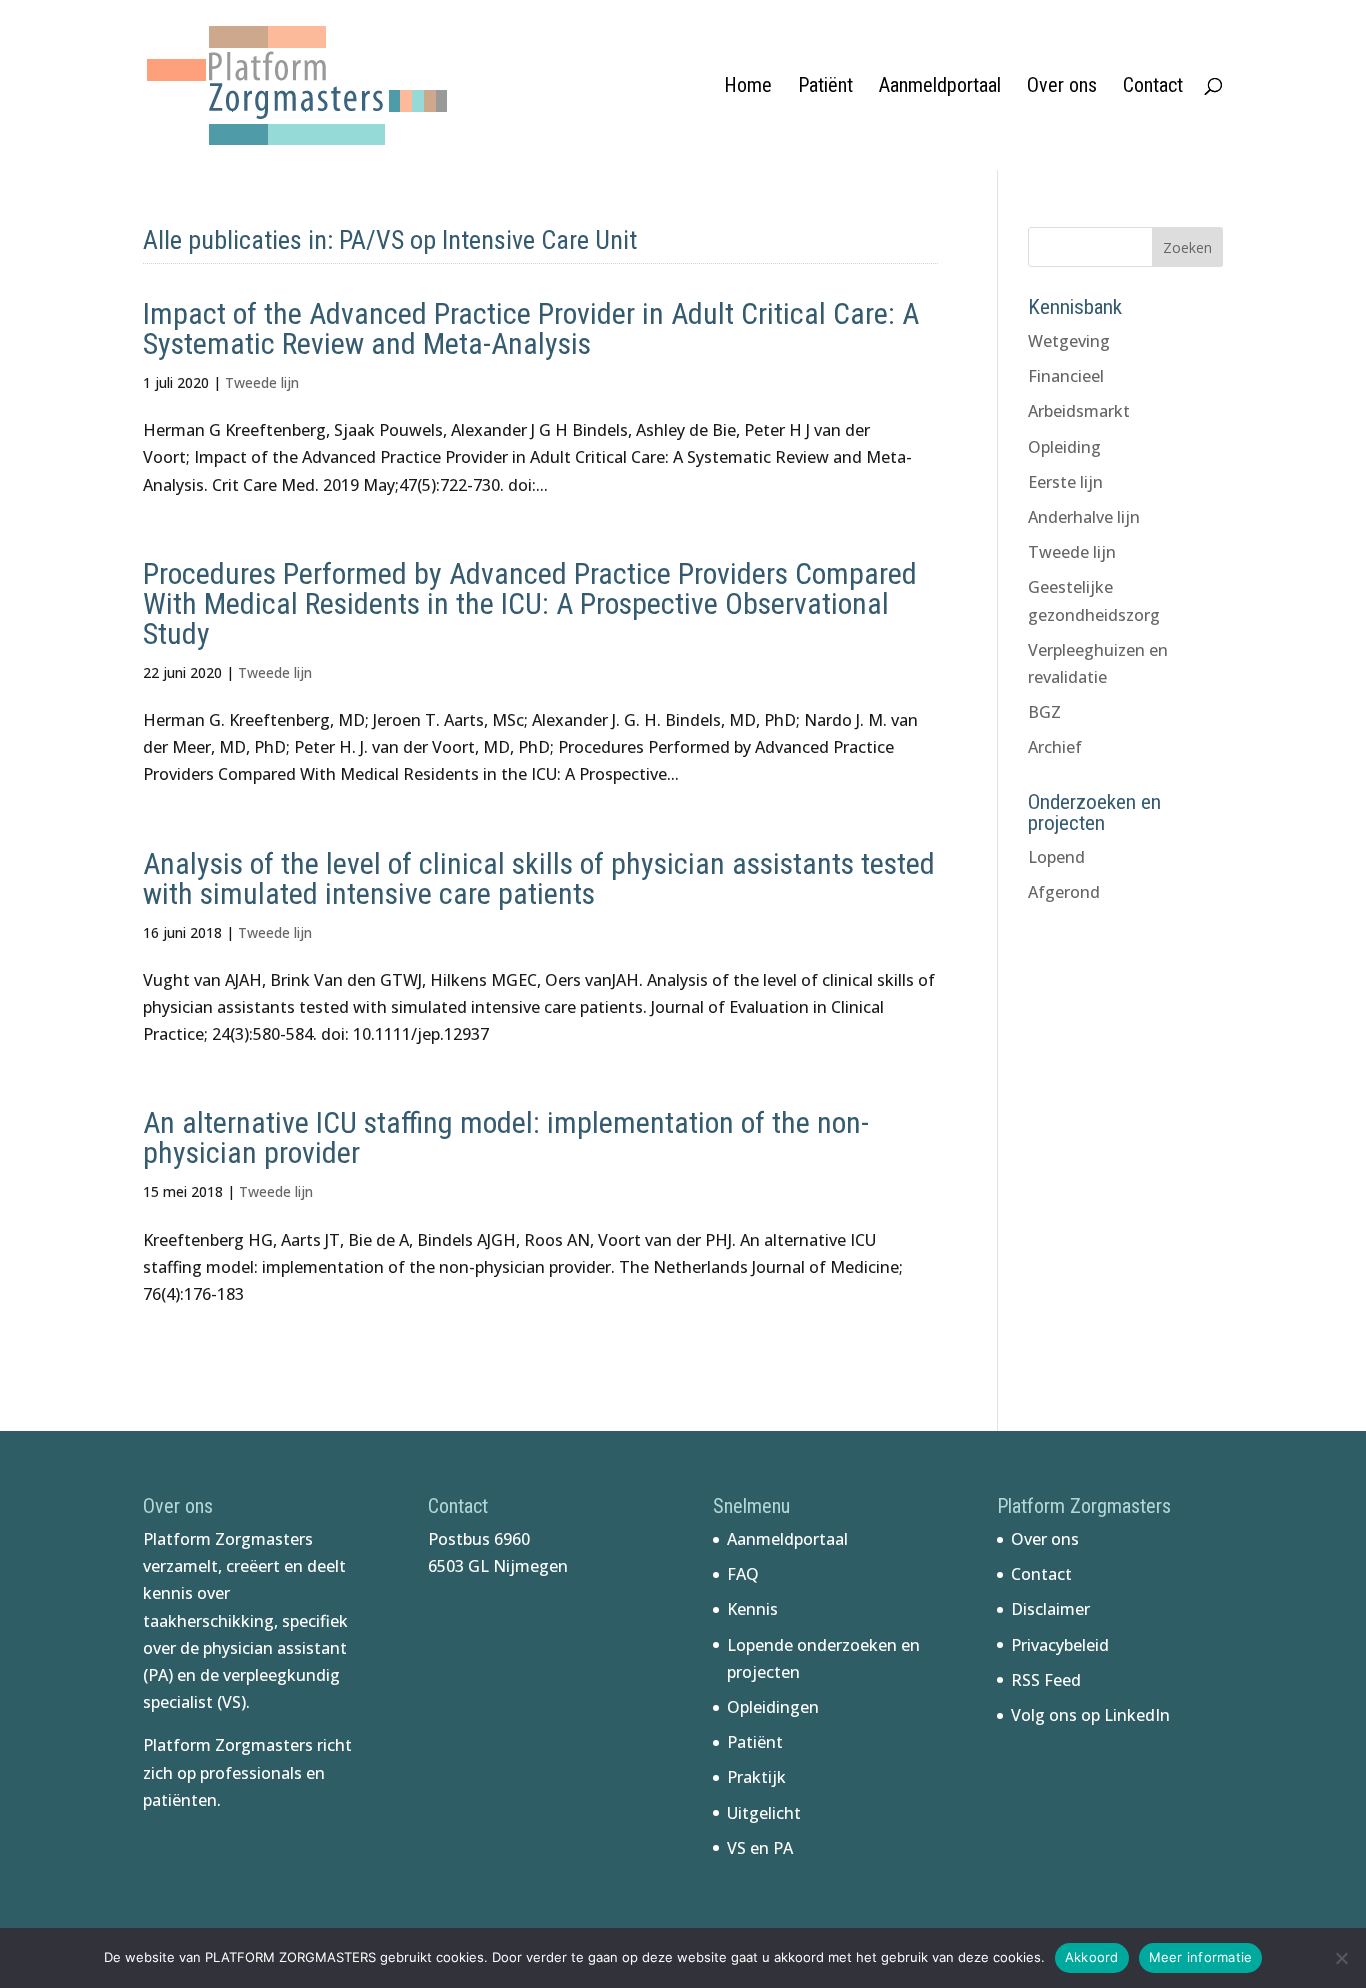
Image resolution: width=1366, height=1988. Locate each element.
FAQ (743, 1574)
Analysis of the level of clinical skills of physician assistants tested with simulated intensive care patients (539, 878)
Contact (1153, 87)
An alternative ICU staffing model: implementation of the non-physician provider (506, 1137)
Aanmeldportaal (940, 87)
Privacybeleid (1060, 1645)
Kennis (752, 1609)
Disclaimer (1050, 1609)
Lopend (1056, 857)
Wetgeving (1069, 341)
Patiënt (825, 87)
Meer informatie (1201, 1957)
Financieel (1066, 376)
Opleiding (1064, 447)
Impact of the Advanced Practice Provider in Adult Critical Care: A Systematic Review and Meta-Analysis (531, 328)
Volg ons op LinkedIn (1090, 1715)
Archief (1055, 747)
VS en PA (760, 1848)
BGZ (1044, 712)
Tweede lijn (262, 382)
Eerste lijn (1065, 482)
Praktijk (756, 1777)
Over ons (1062, 87)
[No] (1341, 1958)
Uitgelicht (764, 1813)
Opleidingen (773, 1707)
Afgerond (1064, 892)
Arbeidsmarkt (1079, 411)
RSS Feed (1046, 1680)
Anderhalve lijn (1084, 517)
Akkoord (1092, 1957)
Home (748, 87)
